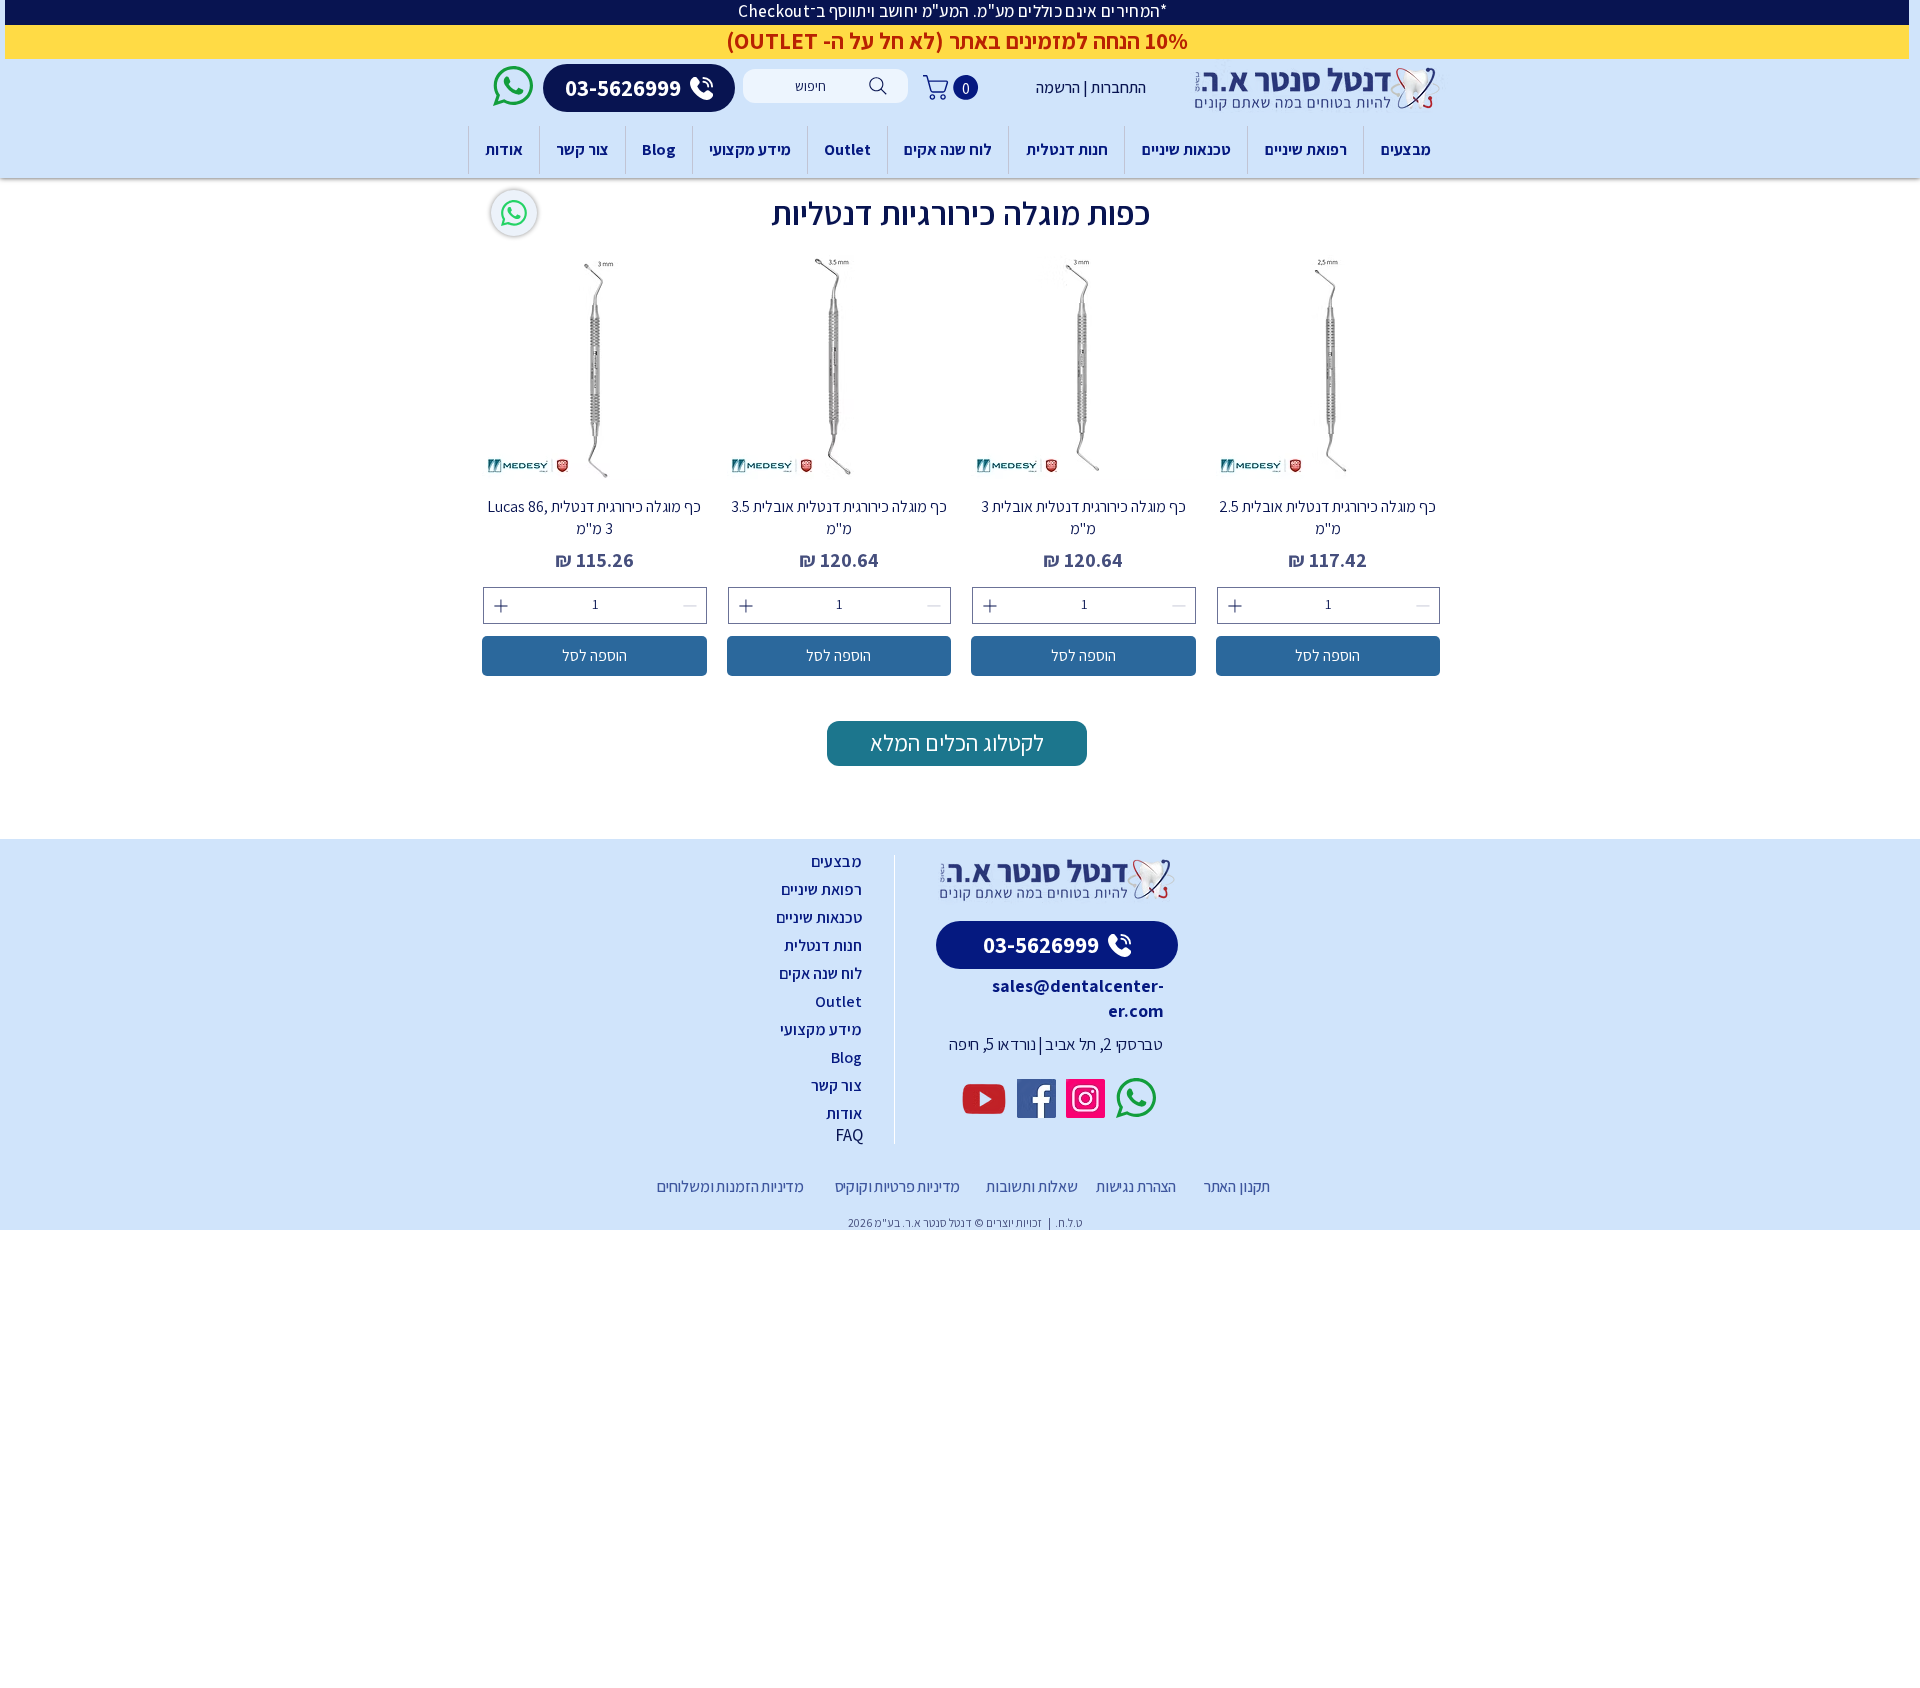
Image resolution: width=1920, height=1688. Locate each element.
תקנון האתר (1237, 1186)
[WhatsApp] (514, 213)
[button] (953, 87)
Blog (846, 1057)
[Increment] (1232, 605)
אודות (844, 1113)
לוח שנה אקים (820, 973)
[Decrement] (1424, 605)
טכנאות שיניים (819, 917)
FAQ (849, 1135)
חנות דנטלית (823, 945)
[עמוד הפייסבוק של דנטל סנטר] (1036, 1098)
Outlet (838, 1001)
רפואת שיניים (821, 889)
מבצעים (836, 861)
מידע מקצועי (821, 1029)
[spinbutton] (1329, 605)
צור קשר (836, 1085)
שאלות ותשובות (1030, 1186)
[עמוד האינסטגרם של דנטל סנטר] (1085, 1098)
